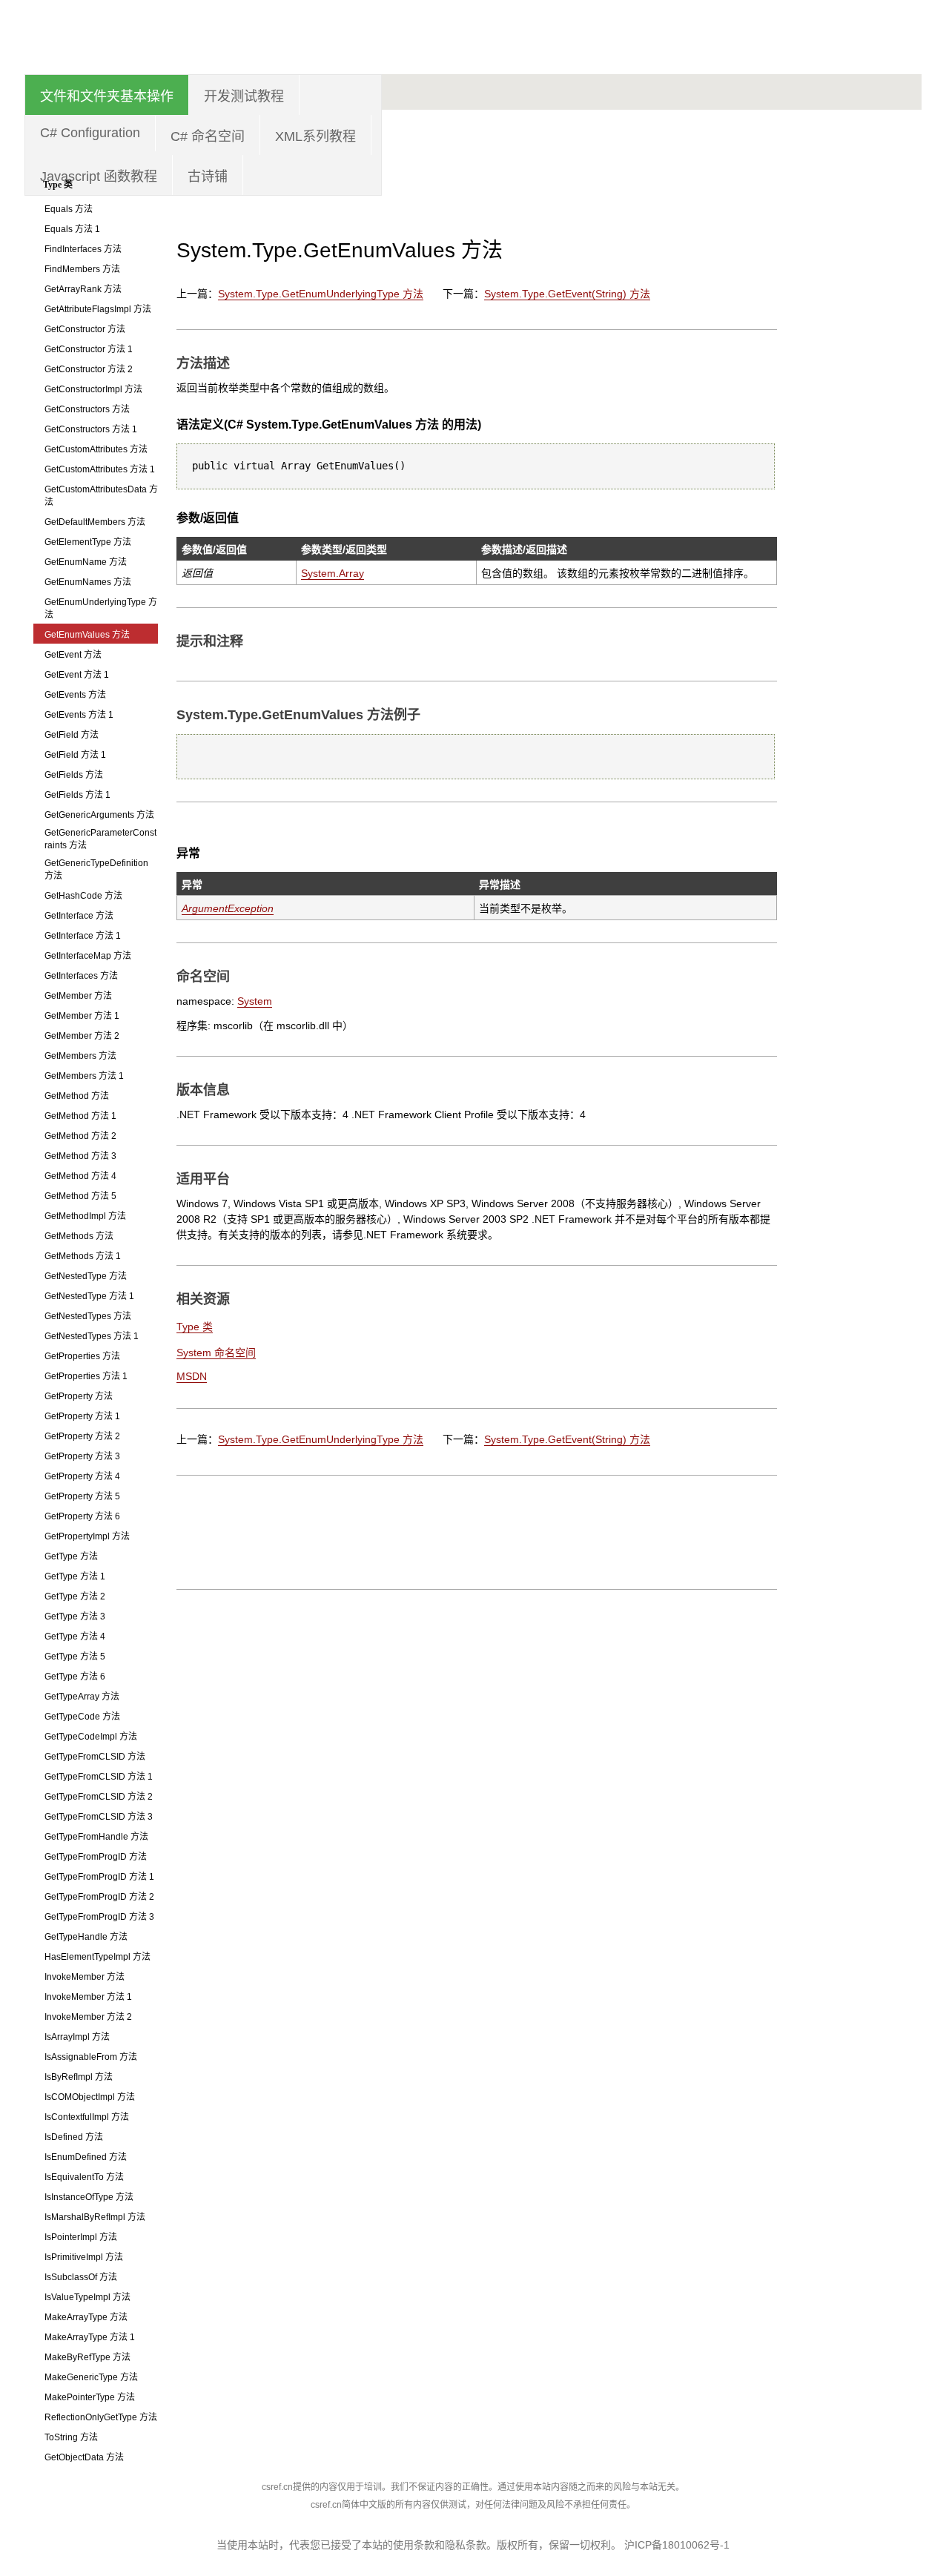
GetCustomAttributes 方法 (96, 449)
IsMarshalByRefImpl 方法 (95, 2217)
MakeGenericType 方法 (91, 2377)
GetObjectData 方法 (84, 2457)
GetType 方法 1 (75, 1576)
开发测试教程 (244, 96)
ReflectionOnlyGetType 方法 (101, 2417)
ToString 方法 (71, 2437)
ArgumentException (228, 908)
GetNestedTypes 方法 (88, 1316)
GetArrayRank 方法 (83, 289)
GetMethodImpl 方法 (85, 1216)
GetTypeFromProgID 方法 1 (99, 1877)
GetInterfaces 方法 (81, 976)
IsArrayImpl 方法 (77, 2037)
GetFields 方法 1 (77, 795)
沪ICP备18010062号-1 (677, 2545)
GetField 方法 (72, 735)
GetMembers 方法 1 (84, 1076)
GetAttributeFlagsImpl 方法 (98, 309)
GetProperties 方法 (82, 1356)
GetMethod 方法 (77, 1096)
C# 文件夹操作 (855, 406)
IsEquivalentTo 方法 (84, 2177)
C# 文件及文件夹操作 (855, 294)
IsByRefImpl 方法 (79, 2077)
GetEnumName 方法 (86, 562)
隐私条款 (466, 2545)
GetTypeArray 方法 (82, 1697)
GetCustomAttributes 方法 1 (100, 469)
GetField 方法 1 (75, 755)
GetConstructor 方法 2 (89, 369)
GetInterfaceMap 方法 (88, 956)
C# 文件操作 (855, 350)
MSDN (192, 1376)
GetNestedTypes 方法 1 (92, 1336)
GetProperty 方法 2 (82, 1436)
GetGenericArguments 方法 (99, 815)
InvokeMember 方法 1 (88, 1997)
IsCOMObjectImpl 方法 (90, 2097)
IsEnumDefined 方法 (86, 2157)
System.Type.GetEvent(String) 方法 (567, 294)
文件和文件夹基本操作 (107, 96)
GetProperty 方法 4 (82, 1476)
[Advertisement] (652, 108)
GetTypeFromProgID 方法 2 (99, 1897)
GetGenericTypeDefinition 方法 (96, 869)
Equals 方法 (69, 209)
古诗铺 (208, 176)
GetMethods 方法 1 (83, 1256)
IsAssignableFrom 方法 (91, 2057)
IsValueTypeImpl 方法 (87, 2297)
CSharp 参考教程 (162, 33)
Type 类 (58, 185)
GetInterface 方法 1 (83, 936)
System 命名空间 (216, 1353)
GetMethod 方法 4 (80, 1176)
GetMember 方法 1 (82, 1016)
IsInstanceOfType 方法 (89, 2197)
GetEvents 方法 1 (79, 715)
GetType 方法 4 (75, 1637)
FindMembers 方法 (82, 269)
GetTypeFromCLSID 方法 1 (99, 1777)
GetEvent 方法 (73, 655)
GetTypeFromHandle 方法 (96, 1837)
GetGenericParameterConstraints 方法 (100, 839)
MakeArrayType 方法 (86, 2317)
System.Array (333, 573)
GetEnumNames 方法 (88, 582)
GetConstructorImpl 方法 (93, 389)
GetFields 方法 (74, 775)
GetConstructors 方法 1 (91, 429)
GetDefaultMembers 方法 (95, 522)
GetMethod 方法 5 (80, 1196)
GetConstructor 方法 (85, 329)
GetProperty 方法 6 (82, 1516)
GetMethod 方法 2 (80, 1136)
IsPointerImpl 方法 (81, 2237)
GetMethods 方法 (79, 1236)
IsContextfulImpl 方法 (87, 2117)
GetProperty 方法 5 (82, 1496)
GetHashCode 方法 (83, 896)
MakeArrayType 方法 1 (90, 2337)
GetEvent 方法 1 (77, 675)
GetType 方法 (71, 1556)
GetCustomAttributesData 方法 (101, 496)
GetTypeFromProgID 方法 (96, 1857)
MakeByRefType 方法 (87, 2357)
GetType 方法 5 (75, 1657)
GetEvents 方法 (75, 695)
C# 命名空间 (208, 136)
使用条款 (414, 2545)
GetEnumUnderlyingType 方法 (101, 608)
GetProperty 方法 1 (82, 1416)
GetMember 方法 (78, 996)
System (255, 1001)
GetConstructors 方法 (87, 409)
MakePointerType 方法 (90, 2397)
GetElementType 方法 (88, 542)
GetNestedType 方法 (86, 1276)
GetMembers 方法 (80, 1056)
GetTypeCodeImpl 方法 (91, 1737)
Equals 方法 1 (72, 229)
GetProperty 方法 (79, 1396)
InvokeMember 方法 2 (88, 2017)
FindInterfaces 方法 (83, 249)
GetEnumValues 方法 (87, 635)
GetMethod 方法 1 (80, 1116)
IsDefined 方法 (74, 2137)
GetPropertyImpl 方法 (87, 1536)
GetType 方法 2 (75, 1596)
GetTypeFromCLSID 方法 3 (99, 1817)
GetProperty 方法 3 (82, 1456)
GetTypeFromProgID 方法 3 (99, 1917)
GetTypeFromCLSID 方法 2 (99, 1797)
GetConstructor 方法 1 (89, 349)
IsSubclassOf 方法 (81, 2277)
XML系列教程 (315, 136)
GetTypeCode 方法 (82, 1717)
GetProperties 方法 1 (86, 1376)
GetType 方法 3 (75, 1616)
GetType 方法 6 (75, 1677)
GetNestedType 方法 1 (89, 1296)
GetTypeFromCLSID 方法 (95, 1757)
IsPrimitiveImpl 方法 (84, 2257)
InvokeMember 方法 (85, 1977)
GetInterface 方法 (79, 916)
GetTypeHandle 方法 (86, 1937)
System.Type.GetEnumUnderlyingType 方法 (321, 294)
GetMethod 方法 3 (80, 1156)
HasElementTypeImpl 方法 (97, 1957)
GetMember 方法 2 (82, 1036)
